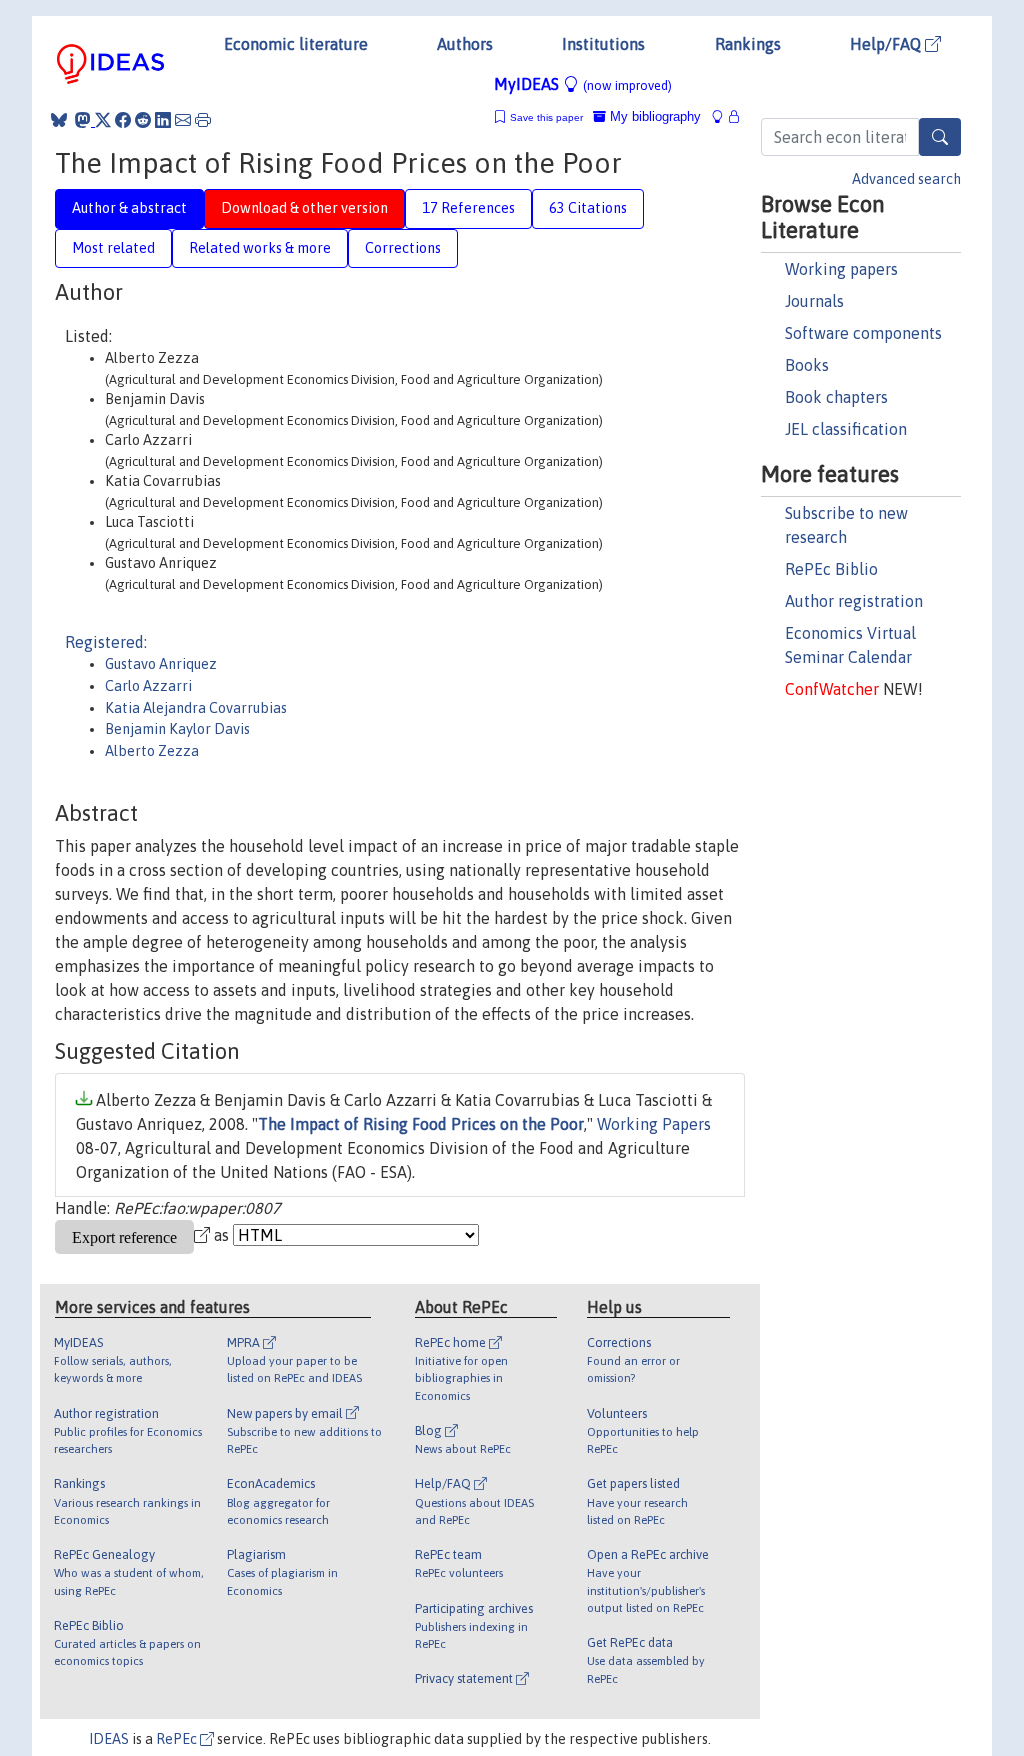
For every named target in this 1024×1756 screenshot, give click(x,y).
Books (807, 365)
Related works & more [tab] (260, 248)
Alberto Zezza (152, 751)
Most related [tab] (113, 248)
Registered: (106, 642)
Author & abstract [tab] (129, 208)
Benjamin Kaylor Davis (177, 729)
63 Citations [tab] (588, 208)
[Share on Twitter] (103, 120)
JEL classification (846, 429)
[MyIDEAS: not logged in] (723, 116)
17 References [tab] (468, 208)
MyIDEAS (583, 84)
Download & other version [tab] (304, 208)
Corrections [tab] (403, 248)
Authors (465, 44)
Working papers (841, 269)
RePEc (178, 1739)
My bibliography (653, 116)
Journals (814, 301)
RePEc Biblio (831, 569)
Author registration (854, 601)
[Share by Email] (183, 120)
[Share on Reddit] (143, 120)
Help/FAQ (887, 44)
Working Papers (654, 1124)
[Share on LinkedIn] (163, 120)
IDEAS (109, 1739)
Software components (863, 333)
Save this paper (546, 117)
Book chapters (836, 397)
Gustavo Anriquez (161, 664)
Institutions (603, 44)
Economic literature (296, 44)
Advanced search (906, 179)
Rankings (748, 44)
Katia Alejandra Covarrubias (196, 708)
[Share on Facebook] (123, 120)
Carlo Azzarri (148, 686)
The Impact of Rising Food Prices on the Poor (421, 1124)
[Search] (940, 137)
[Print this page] (203, 120)
